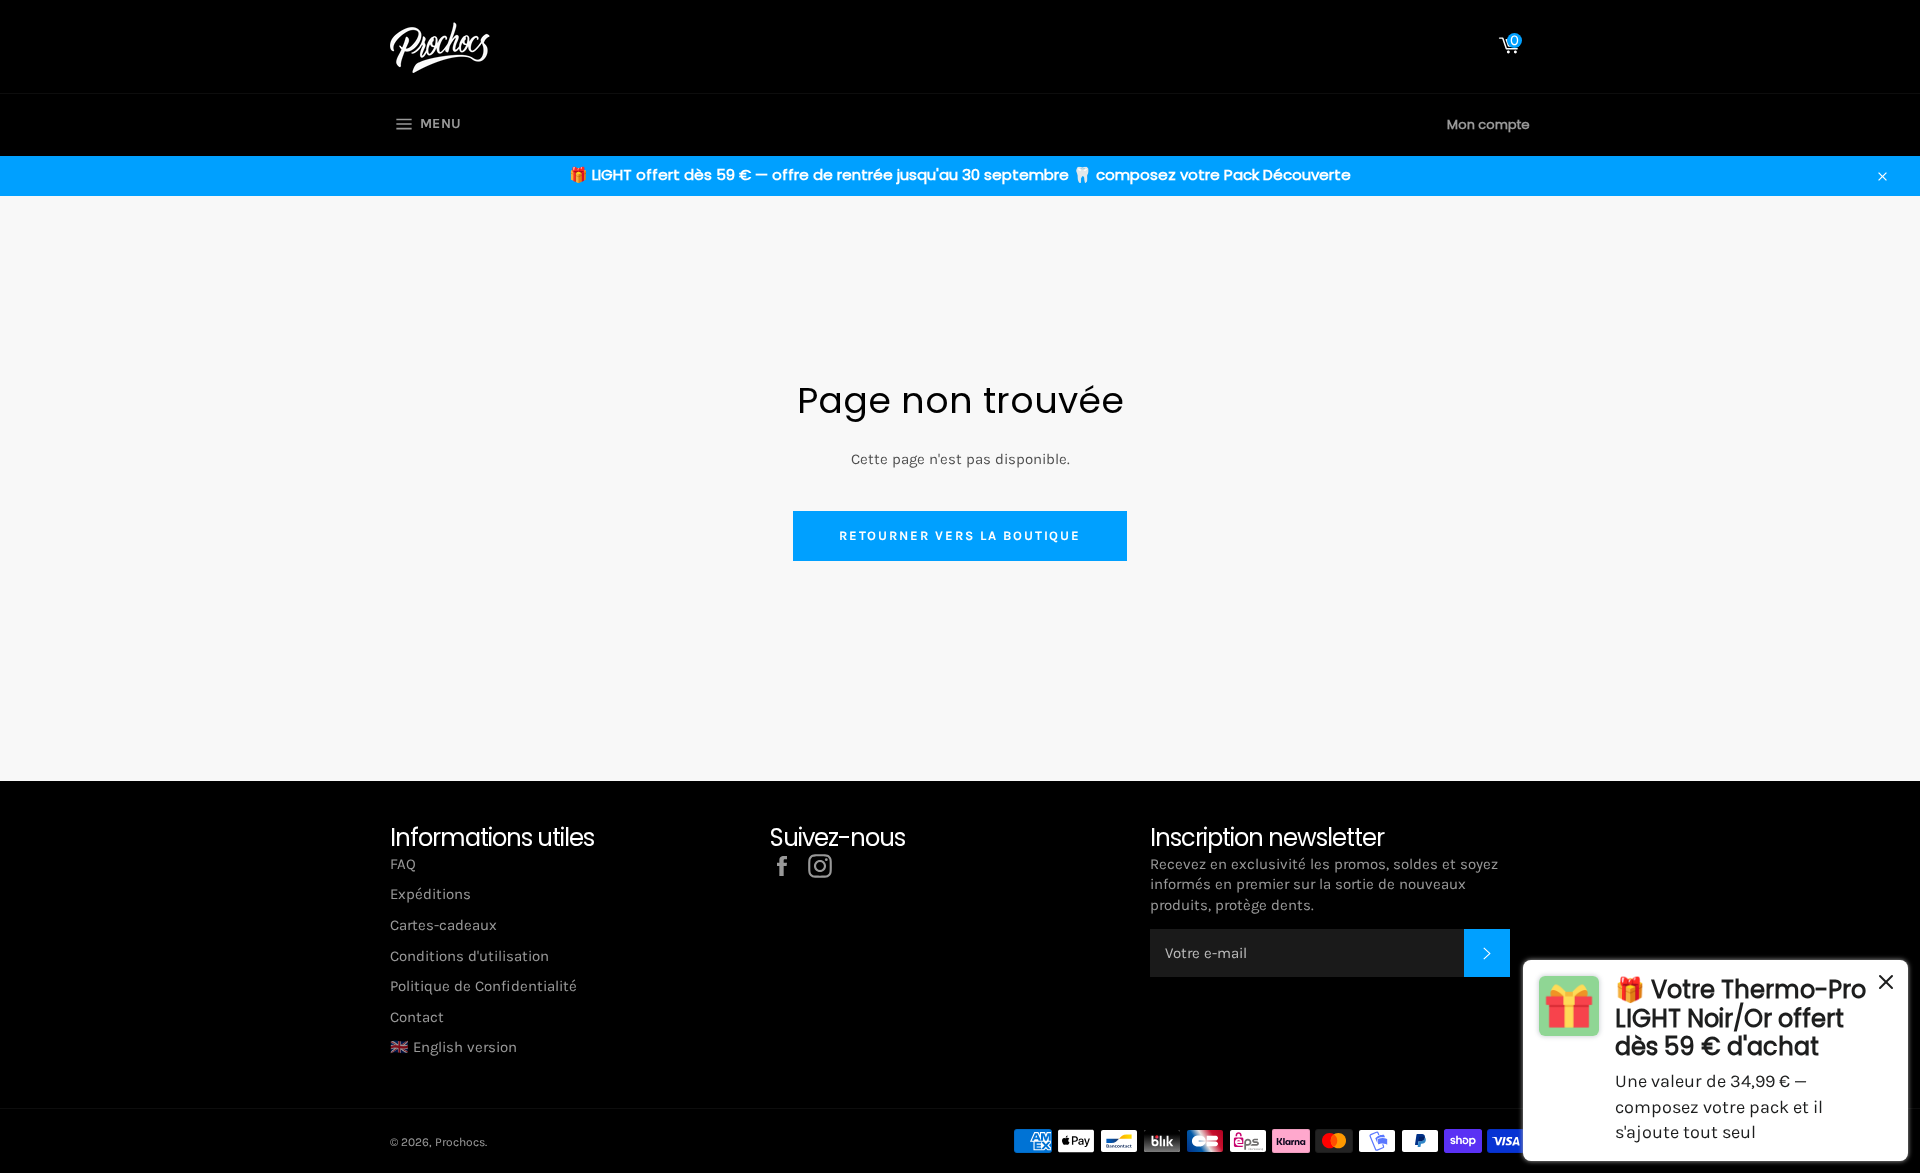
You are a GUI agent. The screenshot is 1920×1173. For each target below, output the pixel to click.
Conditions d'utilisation (469, 956)
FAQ (403, 864)
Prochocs (460, 1142)
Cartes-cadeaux (443, 925)
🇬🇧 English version (453, 1047)
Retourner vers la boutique (960, 535)
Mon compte (1488, 124)
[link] (1715, 1060)
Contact (417, 1017)
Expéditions (430, 894)
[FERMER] (1886, 985)
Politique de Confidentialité (483, 986)
